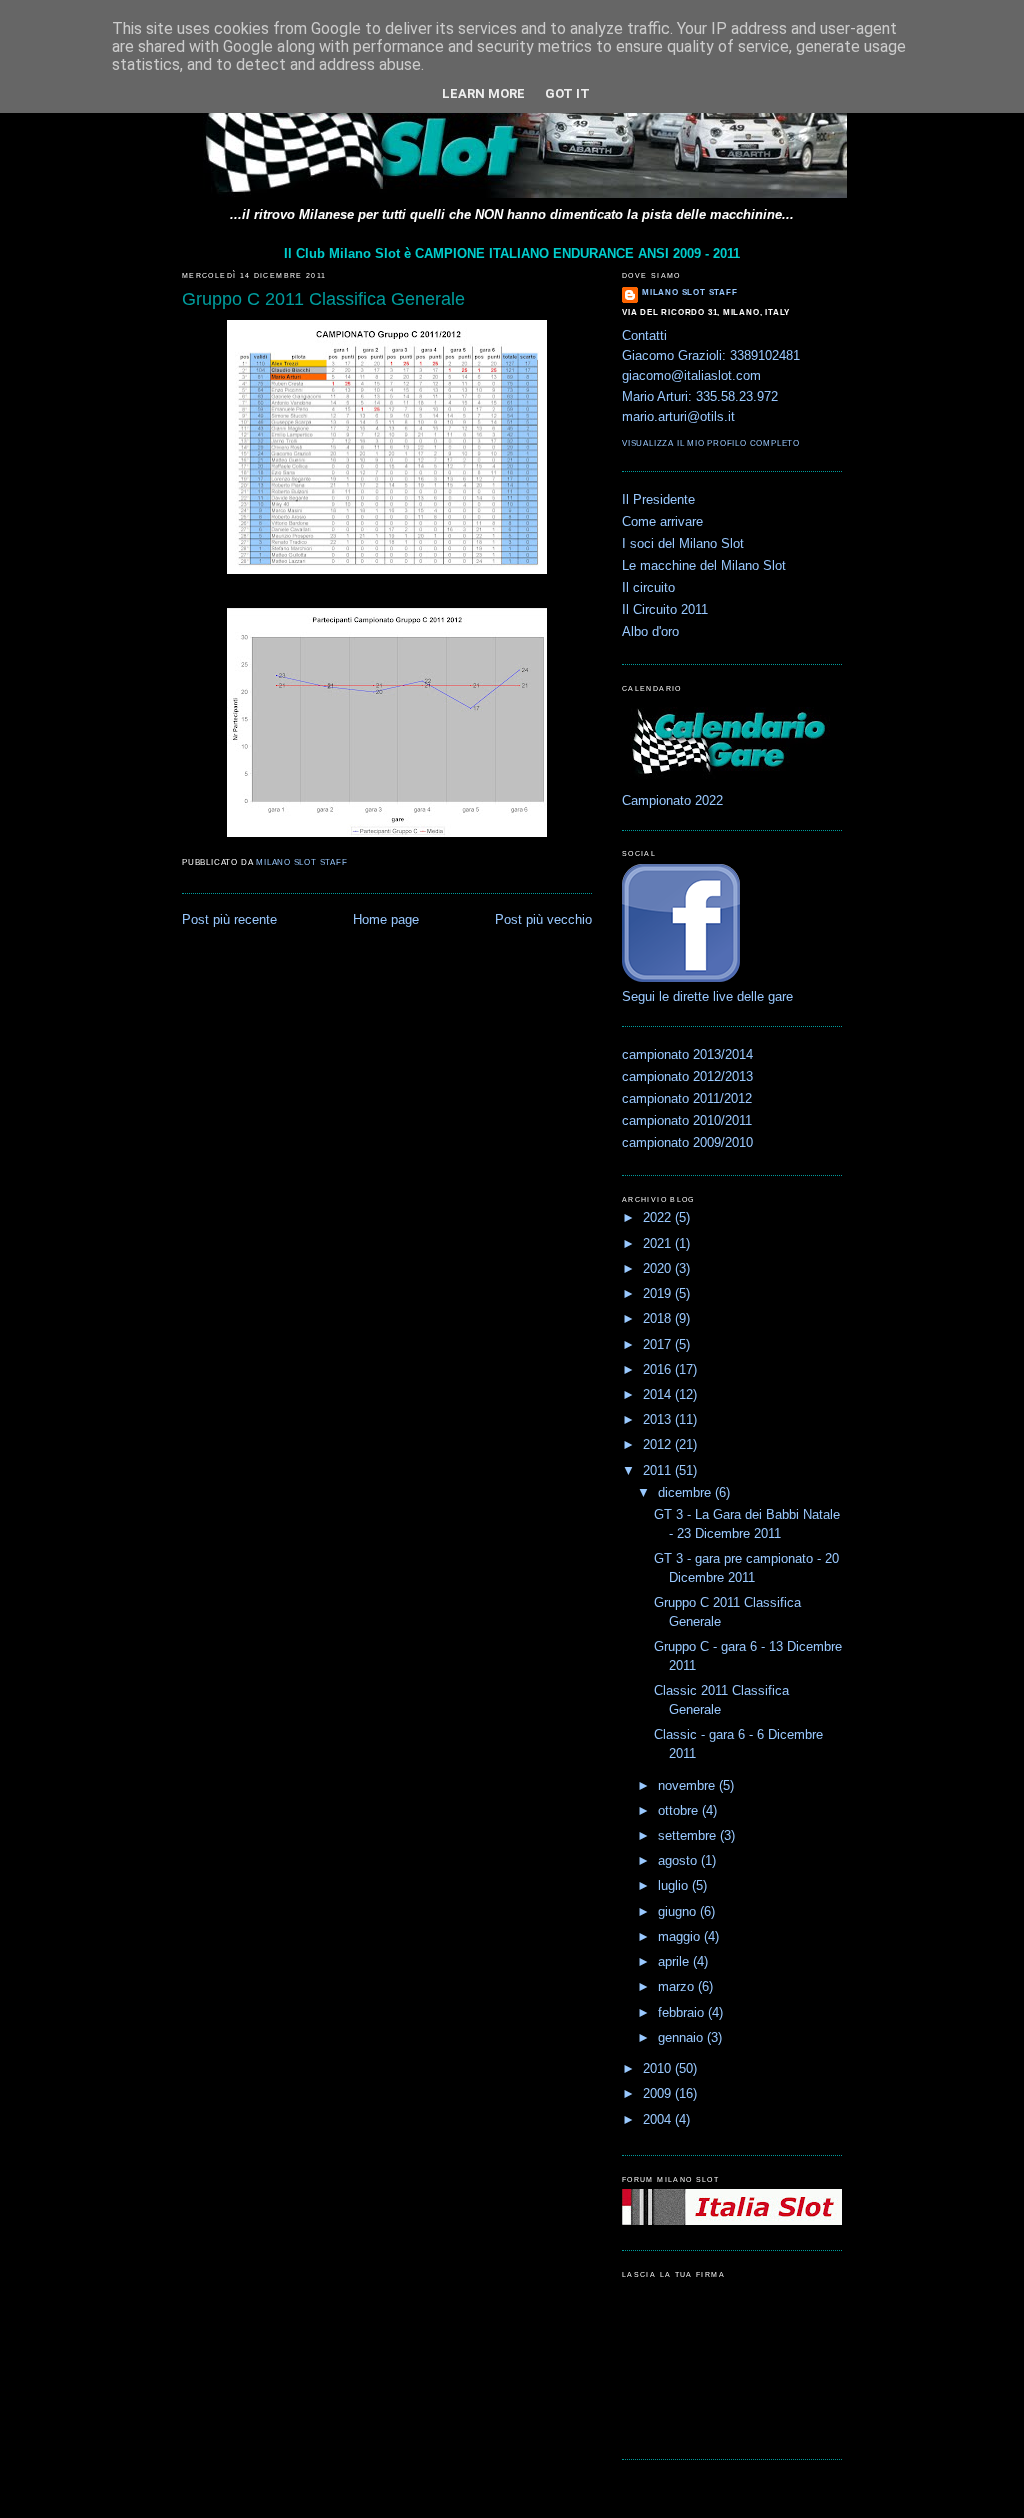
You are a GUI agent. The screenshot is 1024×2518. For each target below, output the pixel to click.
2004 (659, 2120)
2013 (659, 1420)
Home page (386, 920)
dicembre (686, 1493)
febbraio (683, 2013)
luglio (675, 1886)
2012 (659, 1445)
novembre (688, 1786)
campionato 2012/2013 (687, 1077)
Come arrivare (662, 522)
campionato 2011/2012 (687, 1099)
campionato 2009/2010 (687, 1143)
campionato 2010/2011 (687, 1121)
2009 (659, 2094)
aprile (675, 1962)
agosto (679, 1861)
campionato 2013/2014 (687, 1055)
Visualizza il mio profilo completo (711, 443)
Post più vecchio (543, 920)
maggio (681, 1937)
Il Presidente (658, 500)
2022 (659, 1218)
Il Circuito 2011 (665, 610)
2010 (659, 2069)
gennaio (682, 2038)
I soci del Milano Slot (683, 544)
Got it (567, 93)
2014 (659, 1395)
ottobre (680, 1811)
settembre (689, 1836)
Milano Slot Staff (690, 292)
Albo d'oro (650, 632)
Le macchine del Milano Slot (704, 566)
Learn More (483, 93)
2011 (659, 1471)
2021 (659, 1244)
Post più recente (229, 920)
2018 (659, 1319)
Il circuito (648, 588)
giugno (679, 1912)
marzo (678, 1987)
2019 (659, 1294)
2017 (659, 1345)
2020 (659, 1269)
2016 (659, 1370)
